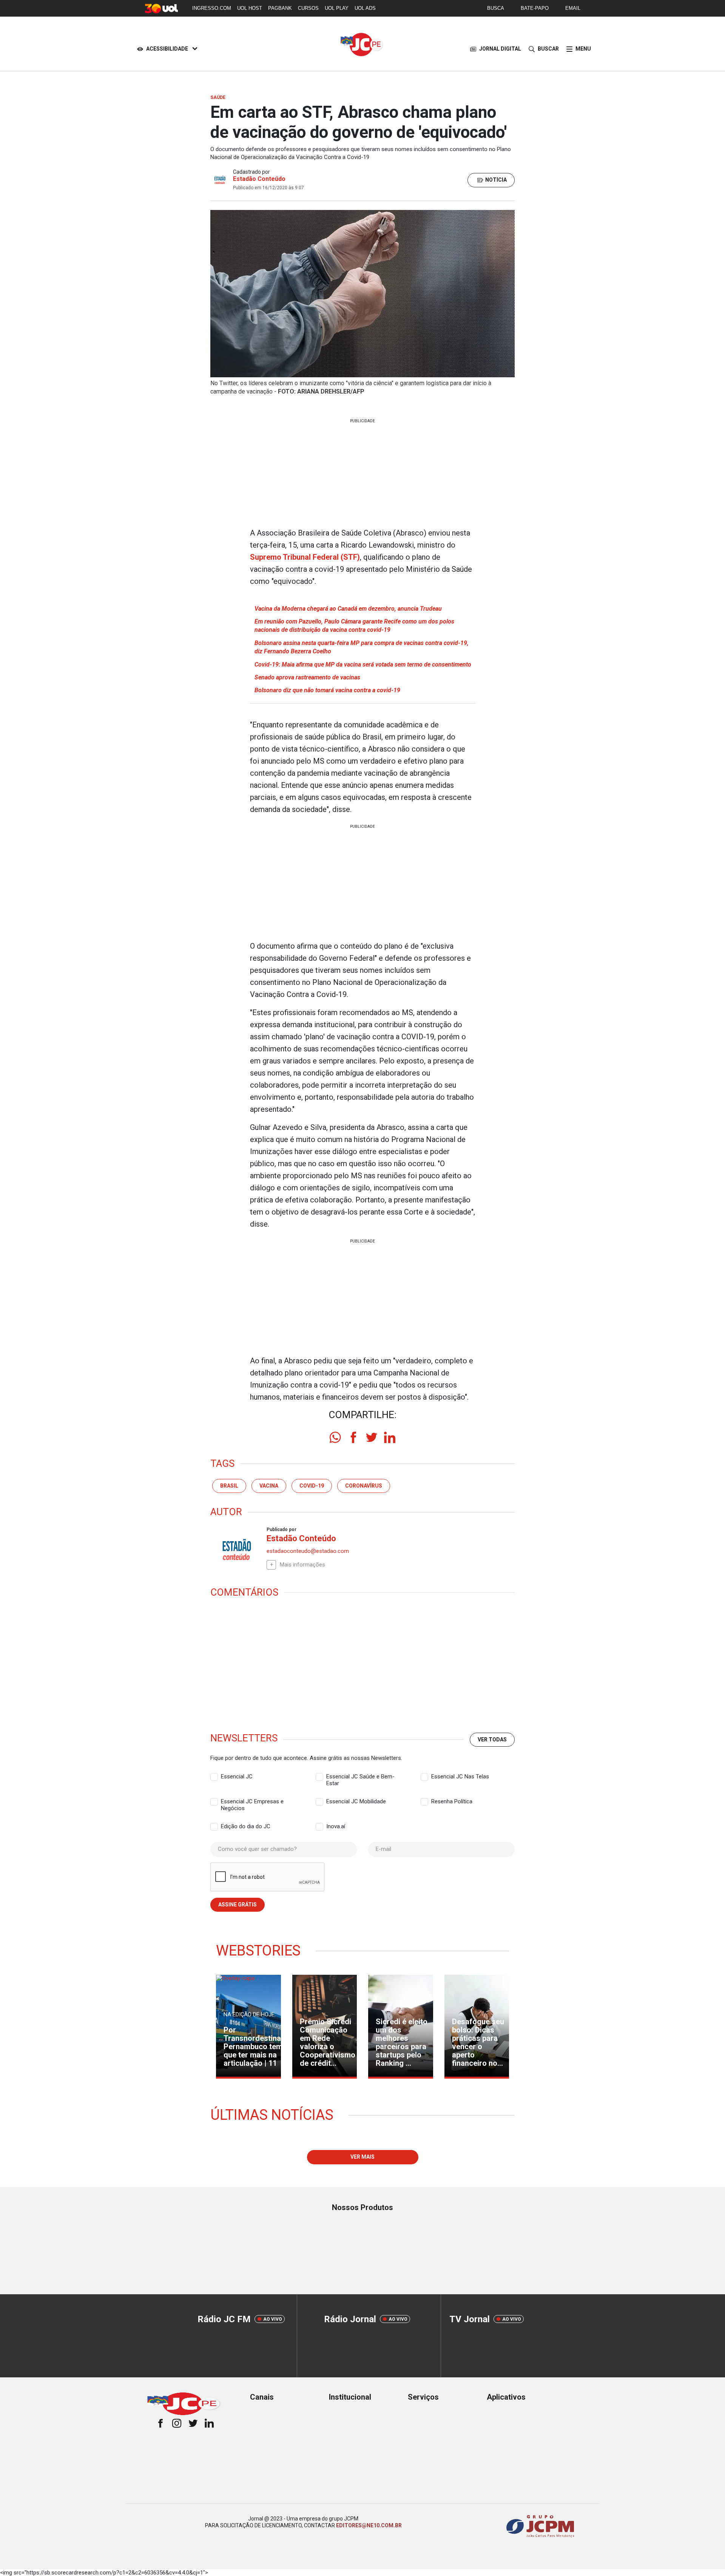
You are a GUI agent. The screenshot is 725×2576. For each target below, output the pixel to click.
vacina (269, 1486)
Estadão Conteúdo (259, 179)
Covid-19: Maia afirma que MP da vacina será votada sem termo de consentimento (363, 664)
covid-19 (312, 1486)
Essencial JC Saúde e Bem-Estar (360, 1777)
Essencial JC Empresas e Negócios (252, 1802)
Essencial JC (237, 1776)
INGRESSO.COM (212, 8)
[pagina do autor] (236, 1550)
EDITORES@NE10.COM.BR (369, 2525)
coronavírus (364, 1486)
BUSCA (496, 8)
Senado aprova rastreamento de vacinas (307, 677)
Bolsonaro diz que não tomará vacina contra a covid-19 (327, 690)
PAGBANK (280, 8)
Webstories (258, 1951)
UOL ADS (365, 8)
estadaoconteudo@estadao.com (308, 1551)
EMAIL (573, 8)
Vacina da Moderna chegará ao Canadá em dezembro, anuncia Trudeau (348, 609)
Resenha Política (452, 1801)
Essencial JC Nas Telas (460, 1776)
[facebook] (353, 1437)
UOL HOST (250, 8)
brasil (229, 1486)
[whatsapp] (335, 1437)
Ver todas (492, 1739)
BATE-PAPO (535, 8)
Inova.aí (336, 1826)
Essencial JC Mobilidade (356, 1801)
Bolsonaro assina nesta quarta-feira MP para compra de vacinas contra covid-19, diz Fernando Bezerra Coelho (362, 647)
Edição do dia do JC (246, 1826)
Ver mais (362, 2157)
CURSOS (308, 8)
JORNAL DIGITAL (500, 49)
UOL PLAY (337, 8)
